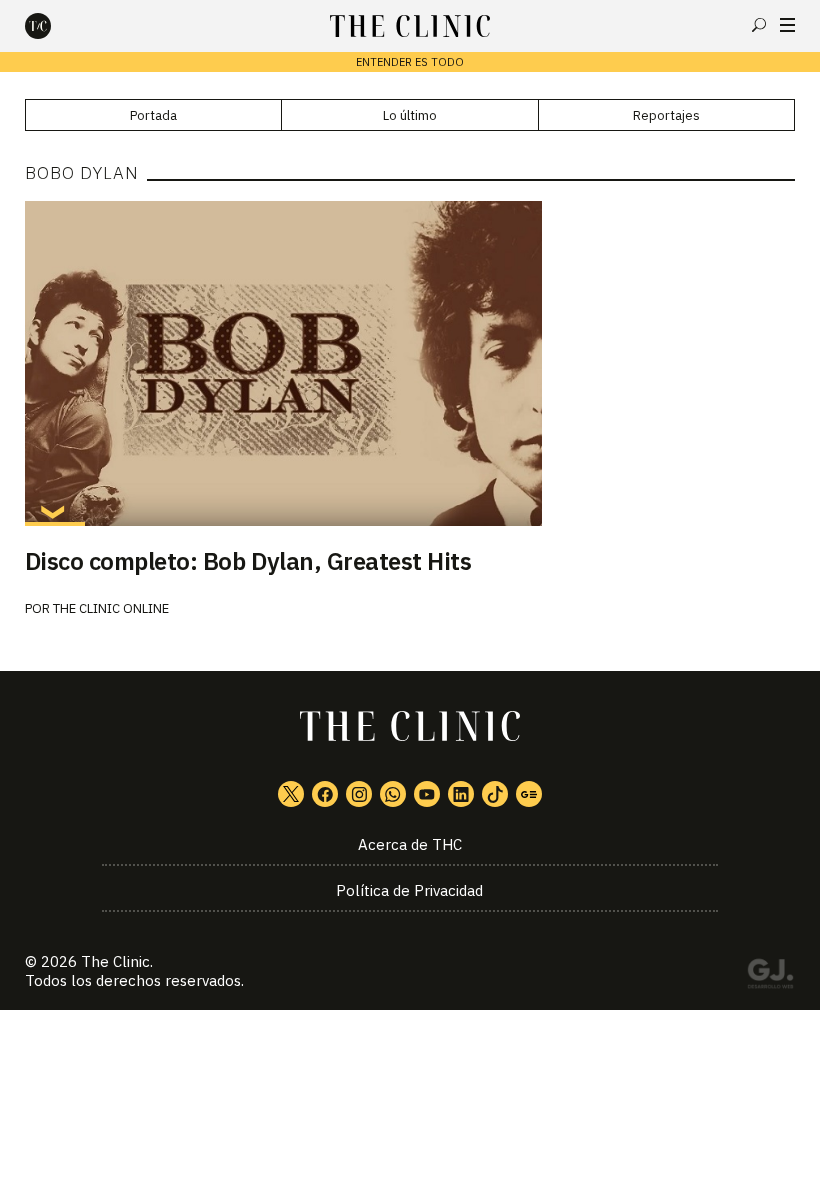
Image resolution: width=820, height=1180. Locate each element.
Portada (153, 115)
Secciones (787, 25)
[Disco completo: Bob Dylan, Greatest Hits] (410, 363)
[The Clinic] (55, 26)
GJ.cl (770, 977)
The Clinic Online (111, 608)
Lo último (410, 115)
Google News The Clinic (529, 794)
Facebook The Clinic (325, 794)
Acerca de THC (410, 844)
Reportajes (666, 115)
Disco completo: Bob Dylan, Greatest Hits (248, 561)
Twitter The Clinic (291, 794)
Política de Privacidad (409, 890)
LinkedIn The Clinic (461, 794)
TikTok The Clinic (495, 794)
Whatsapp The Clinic (393, 794)
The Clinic (115, 961)
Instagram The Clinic (359, 794)
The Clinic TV (427, 794)
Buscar (759, 25)
